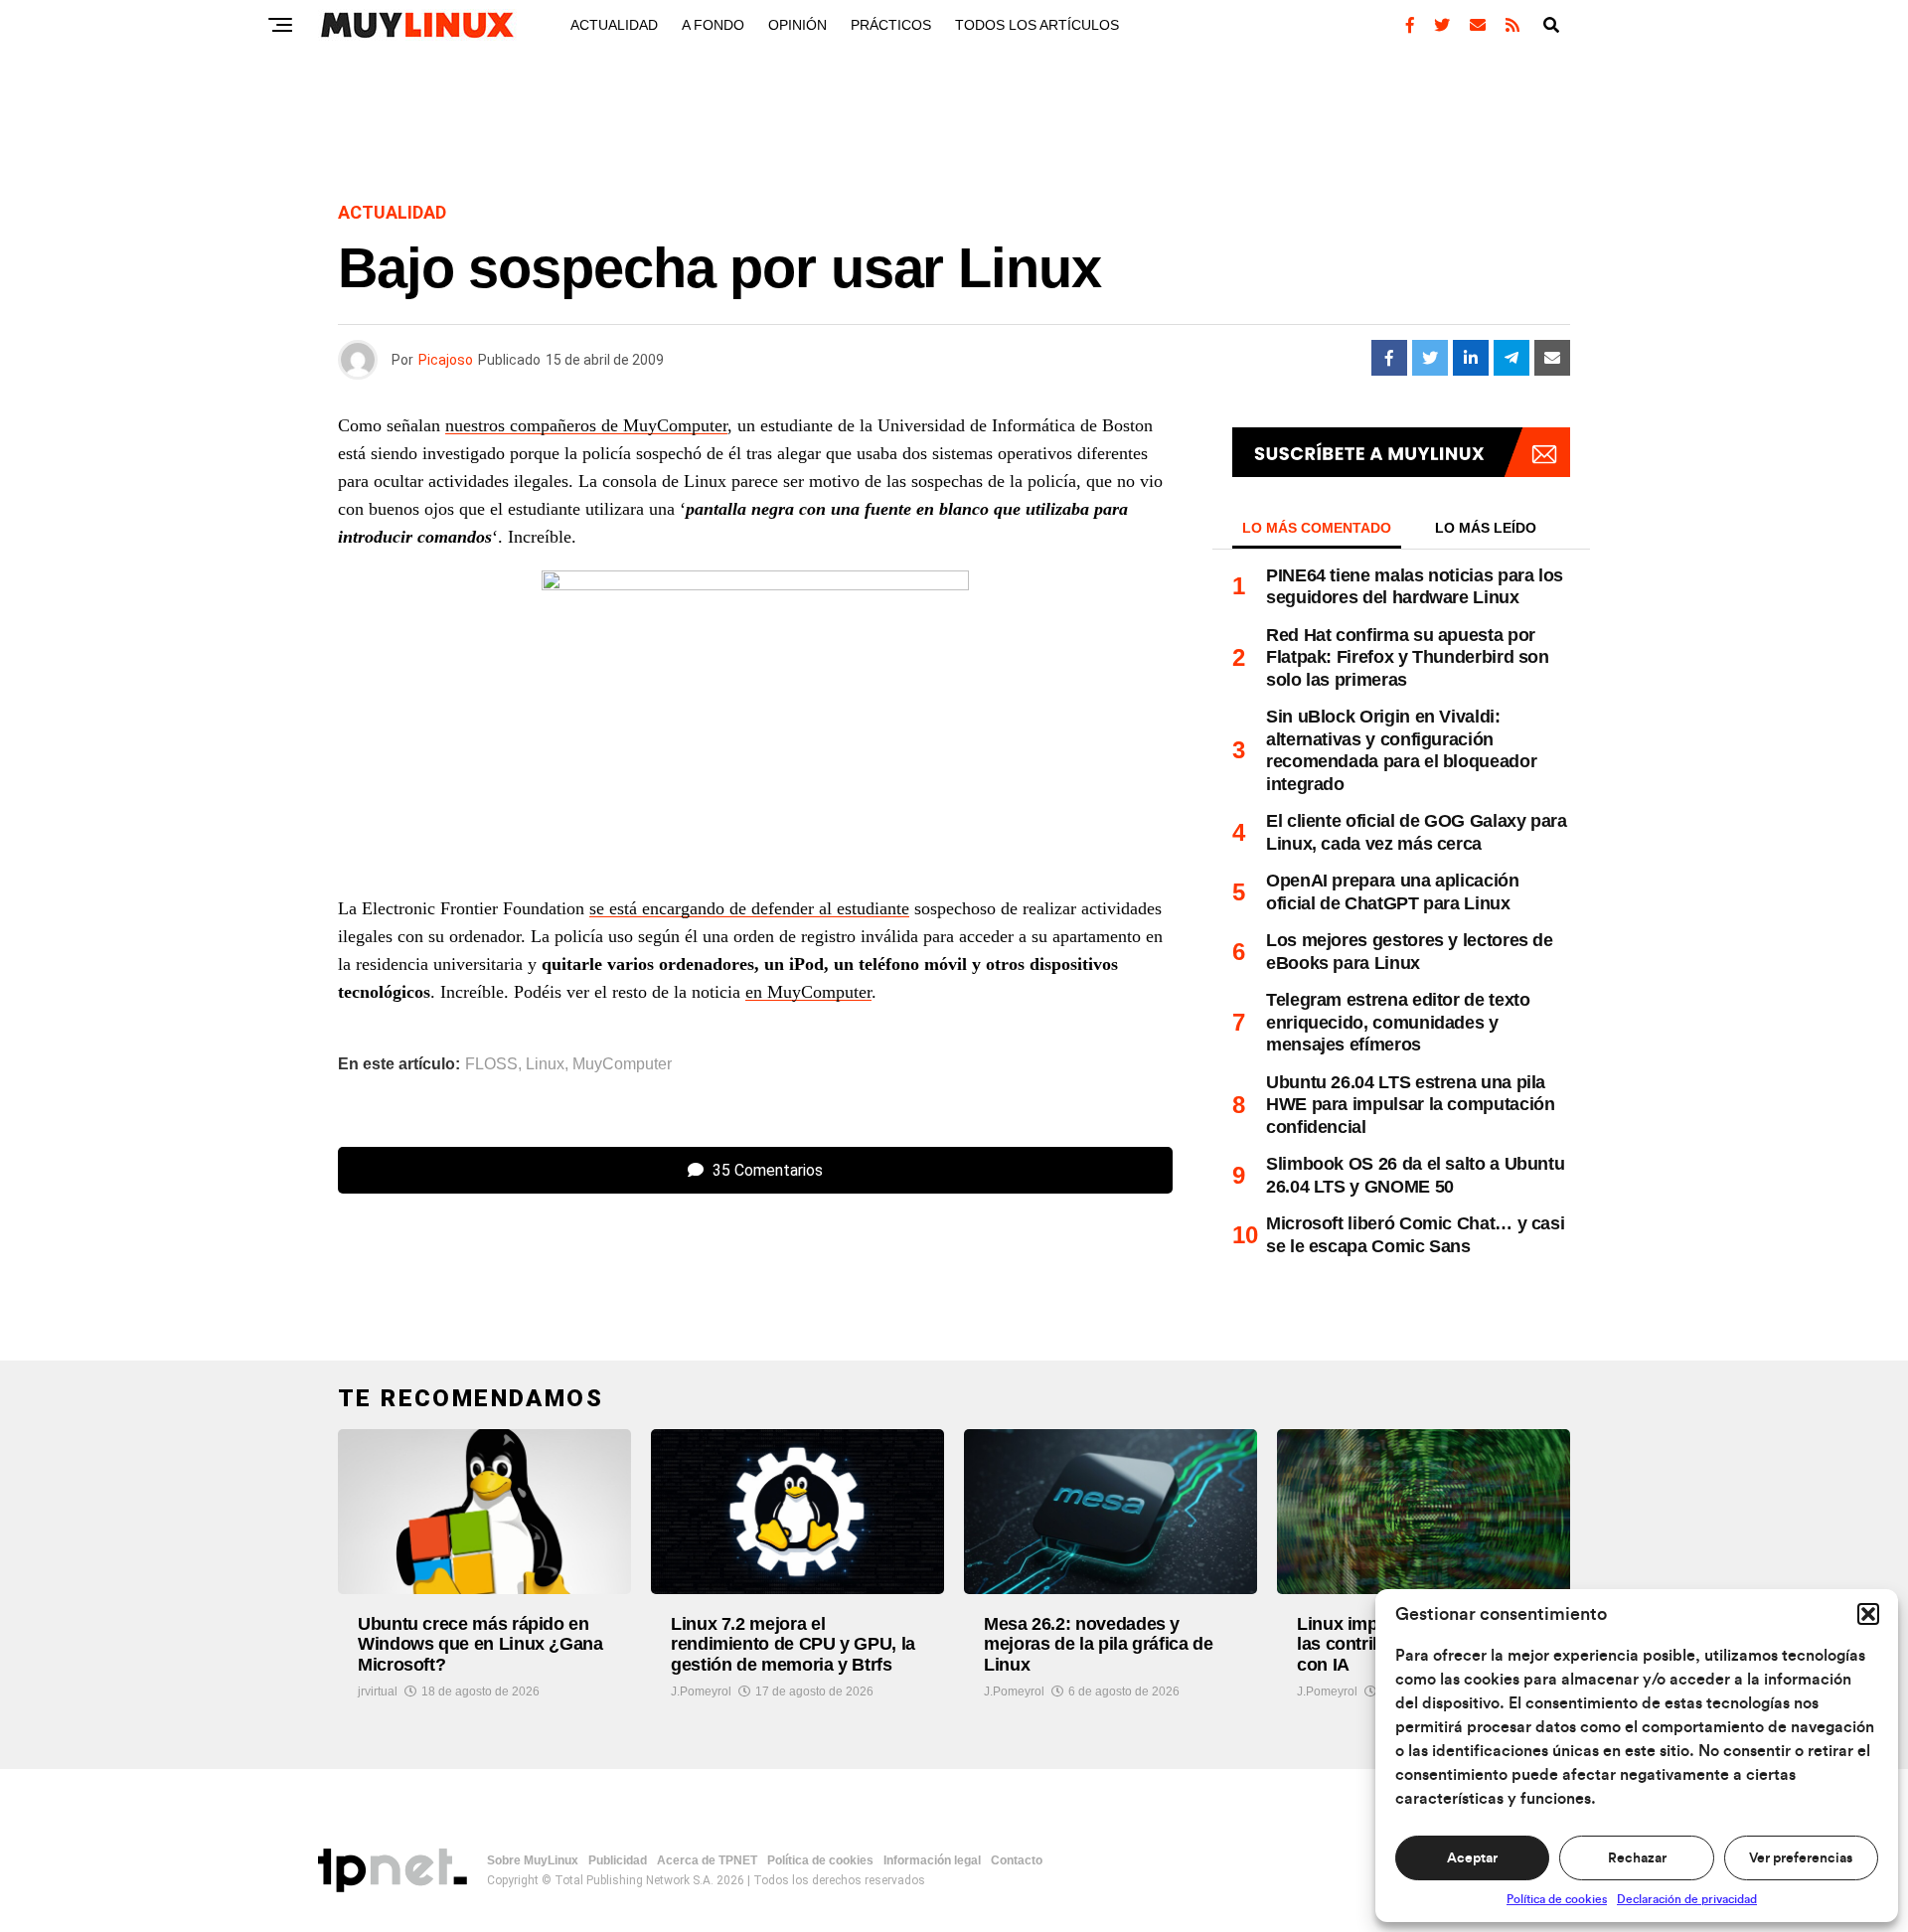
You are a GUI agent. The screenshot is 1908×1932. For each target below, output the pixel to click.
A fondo (713, 25)
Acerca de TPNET (707, 1860)
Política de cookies (1557, 1899)
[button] (1868, 1614)
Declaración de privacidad (1687, 1899)
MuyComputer (622, 1064)
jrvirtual (378, 1691)
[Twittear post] (1430, 358)
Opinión (797, 25)
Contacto (1017, 1860)
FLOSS (491, 1064)
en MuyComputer (808, 992)
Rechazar (1637, 1858)
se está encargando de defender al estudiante (749, 908)
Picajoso (446, 360)
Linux (545, 1064)
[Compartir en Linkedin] (1471, 358)
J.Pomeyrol (701, 1691)
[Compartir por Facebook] (1389, 358)
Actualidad (614, 25)
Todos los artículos (1037, 25)
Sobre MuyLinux (533, 1860)
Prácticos (891, 25)
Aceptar (1472, 1858)
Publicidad (618, 1860)
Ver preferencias (1801, 1858)
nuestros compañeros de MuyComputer (586, 425)
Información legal (932, 1860)
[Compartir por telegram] (1511, 358)
